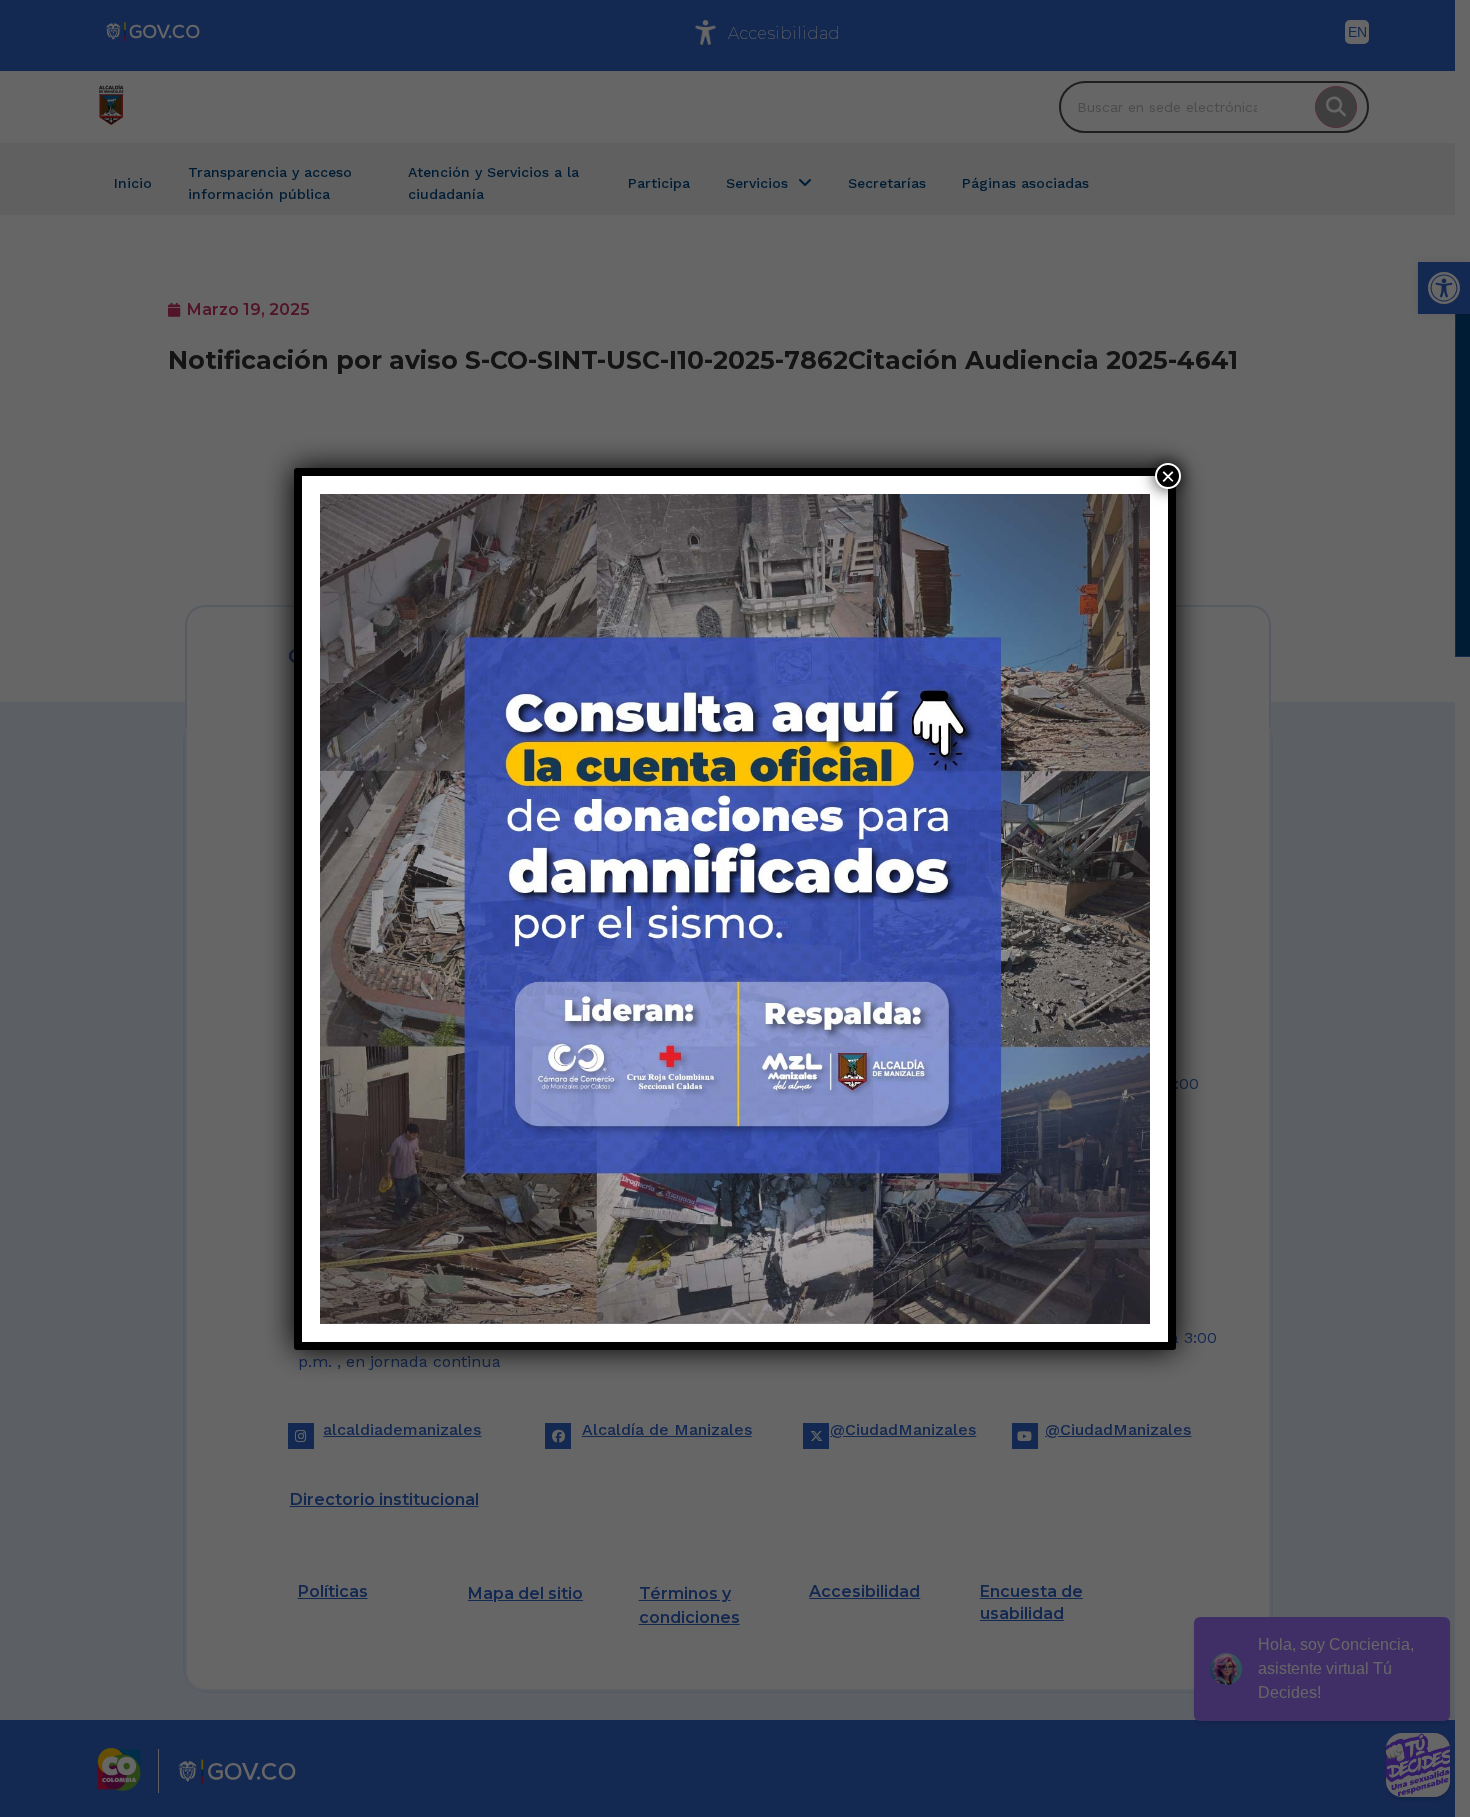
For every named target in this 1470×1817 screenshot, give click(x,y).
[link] (735, 909)
